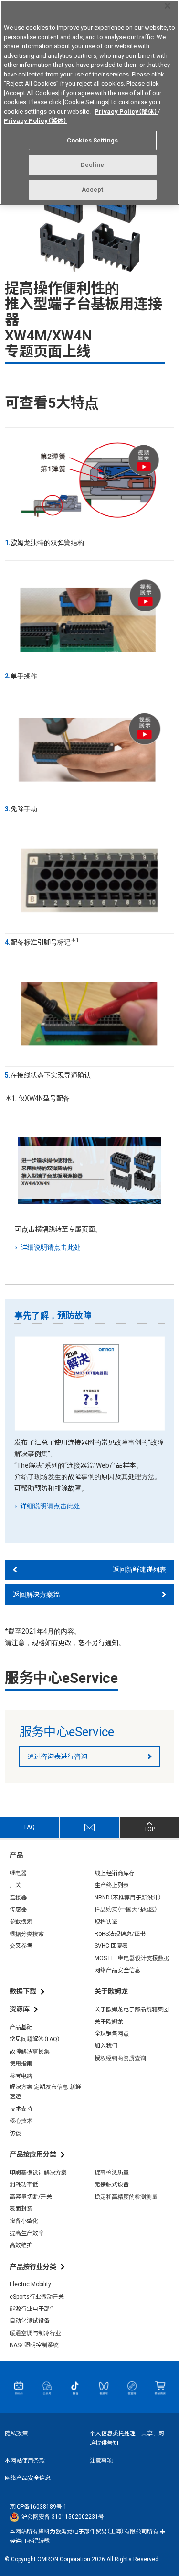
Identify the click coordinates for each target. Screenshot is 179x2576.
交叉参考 (21, 1946)
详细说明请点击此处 (51, 1247)
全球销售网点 (112, 2034)
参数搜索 (21, 1921)
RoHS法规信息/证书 (120, 1934)
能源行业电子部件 (32, 2309)
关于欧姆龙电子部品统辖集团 (132, 2009)
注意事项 (101, 2461)
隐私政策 (16, 2434)
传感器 (18, 1910)
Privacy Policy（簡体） (126, 112)
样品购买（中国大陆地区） (126, 1910)
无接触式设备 (112, 2184)
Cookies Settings (92, 140)
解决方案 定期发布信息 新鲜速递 (45, 2092)
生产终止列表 (112, 1885)
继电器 (18, 1873)
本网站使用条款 (25, 2461)
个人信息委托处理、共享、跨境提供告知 (127, 2438)
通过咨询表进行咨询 (57, 1757)
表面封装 (21, 2209)
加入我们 (106, 2046)
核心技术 (21, 2121)
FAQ (30, 1827)
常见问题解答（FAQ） (35, 2039)
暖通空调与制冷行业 (35, 2333)
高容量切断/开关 (31, 2197)
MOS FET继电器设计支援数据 (132, 1958)
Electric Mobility (30, 2284)
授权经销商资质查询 (120, 2058)
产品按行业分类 (33, 2267)
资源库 (20, 2009)
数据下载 (23, 1991)
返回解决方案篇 (36, 1594)
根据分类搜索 (27, 1934)
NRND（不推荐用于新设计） (128, 1898)
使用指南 (21, 2063)
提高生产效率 (27, 2233)
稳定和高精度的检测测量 (126, 2197)
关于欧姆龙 (109, 2022)
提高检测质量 (112, 2172)
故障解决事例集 (30, 2052)
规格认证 (106, 1922)
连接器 (18, 1898)
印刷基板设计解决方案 (38, 2172)
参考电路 (21, 2076)
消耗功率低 (24, 2184)
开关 (15, 1885)
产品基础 (21, 2027)
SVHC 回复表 (111, 1946)
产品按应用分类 (33, 2154)
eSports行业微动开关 (37, 2297)
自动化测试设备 (30, 2321)
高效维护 (21, 2245)
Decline (93, 165)
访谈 (15, 2133)
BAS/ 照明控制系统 (34, 2345)
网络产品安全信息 (117, 1970)
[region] (89, 102)
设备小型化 (24, 2221)
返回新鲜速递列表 (139, 1570)
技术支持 (21, 2109)
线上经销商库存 (115, 1873)
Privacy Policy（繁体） (35, 121)
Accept (93, 190)
